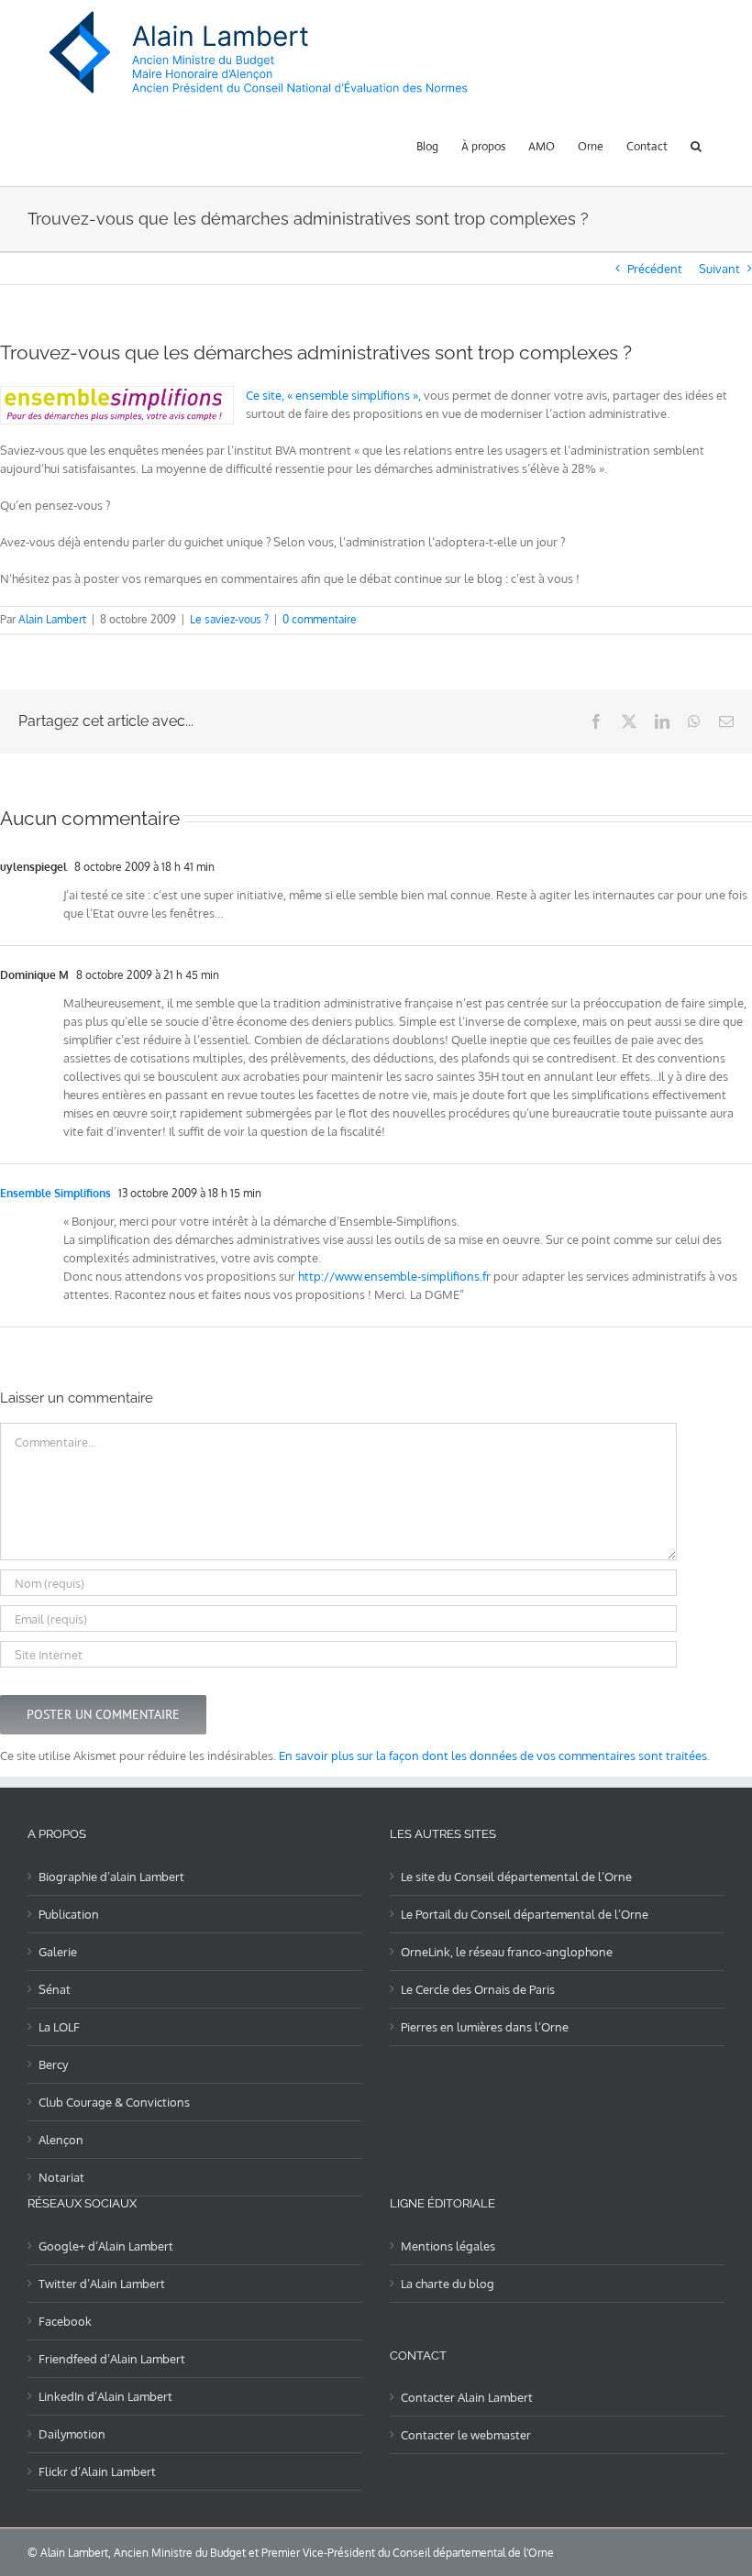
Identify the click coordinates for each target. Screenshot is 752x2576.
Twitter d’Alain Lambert (102, 2284)
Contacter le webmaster (466, 2435)
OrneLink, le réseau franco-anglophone (507, 1952)
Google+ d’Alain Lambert (106, 2246)
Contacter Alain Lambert (467, 2397)
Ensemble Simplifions (55, 1193)
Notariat (61, 2177)
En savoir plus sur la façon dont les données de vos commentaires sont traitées (493, 1756)
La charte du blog (448, 2284)
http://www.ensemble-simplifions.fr (394, 1276)
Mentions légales (448, 2246)
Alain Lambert (52, 619)
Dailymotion (72, 2434)
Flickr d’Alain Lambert (97, 2471)
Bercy (53, 2064)
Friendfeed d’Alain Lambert (112, 2359)
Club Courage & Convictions (114, 2102)
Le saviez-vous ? (229, 619)
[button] (696, 145)
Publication (69, 1914)
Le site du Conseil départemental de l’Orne (516, 1877)
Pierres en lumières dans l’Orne (485, 2027)
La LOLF (59, 2027)
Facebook (65, 2321)
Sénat (55, 1989)
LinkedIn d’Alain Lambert (105, 2396)
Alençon (61, 2140)
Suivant (719, 269)
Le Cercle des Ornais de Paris (478, 1989)
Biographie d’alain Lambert (111, 1877)
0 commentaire (320, 619)
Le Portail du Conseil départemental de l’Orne (525, 1914)
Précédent (655, 269)
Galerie (58, 1952)
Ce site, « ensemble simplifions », (333, 395)
